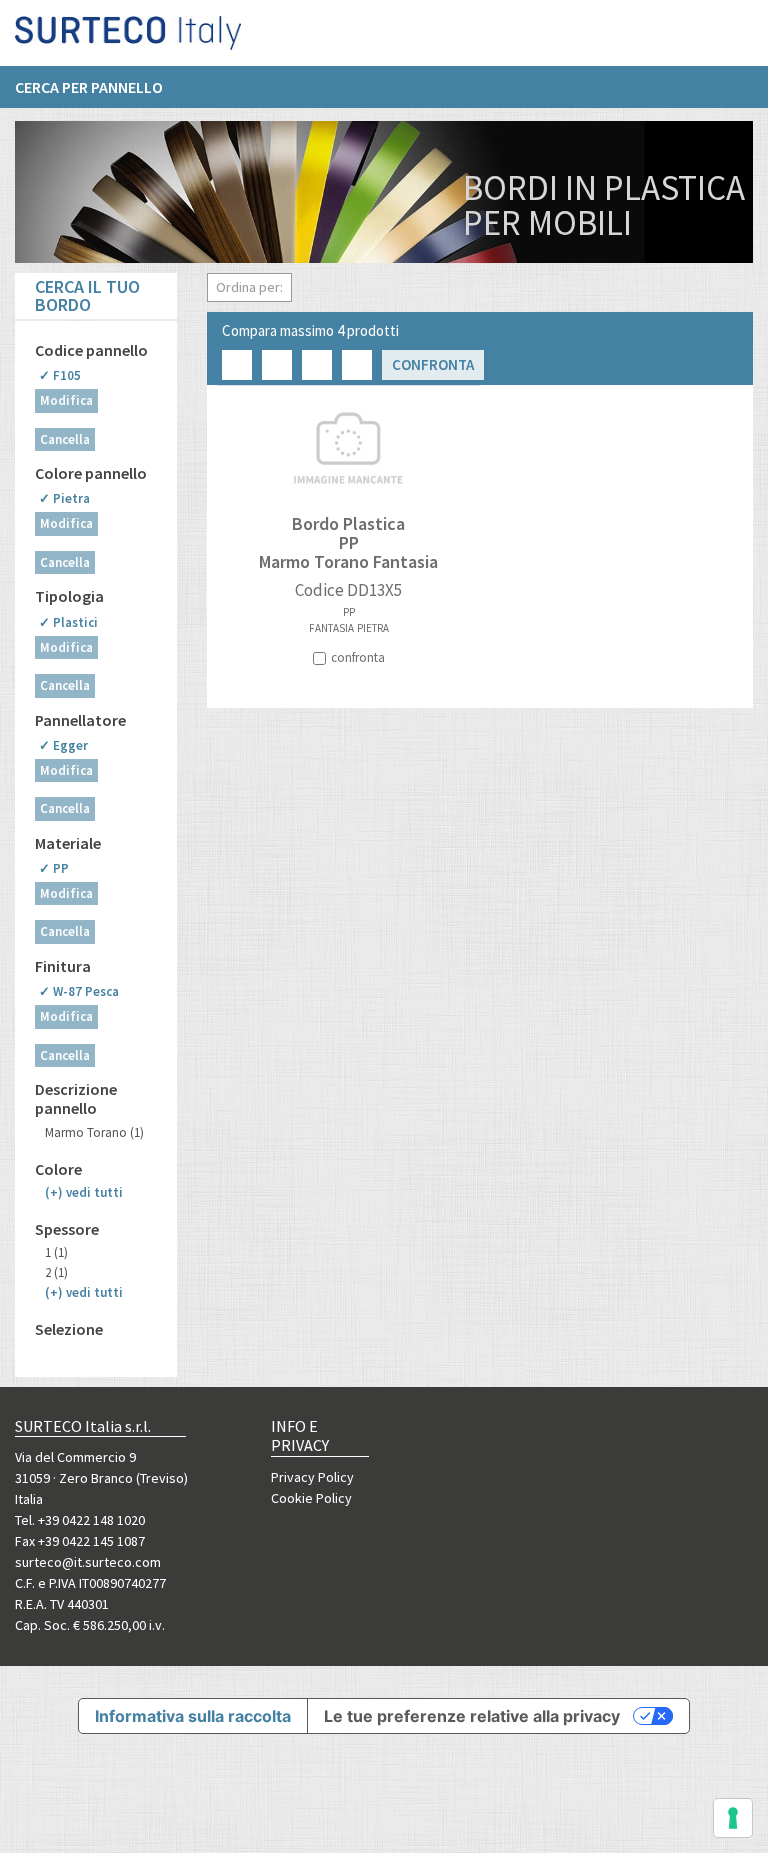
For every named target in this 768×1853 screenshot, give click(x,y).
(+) (84, 1192)
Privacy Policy (312, 1477)
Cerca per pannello (89, 87)
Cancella (65, 439)
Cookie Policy (311, 1498)
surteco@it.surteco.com (88, 1562)
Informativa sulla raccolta (193, 1716)
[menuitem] (99, 87)
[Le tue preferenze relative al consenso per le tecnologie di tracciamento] (733, 1818)
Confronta (433, 364)
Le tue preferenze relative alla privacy (472, 1716)
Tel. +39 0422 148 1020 (80, 1520)
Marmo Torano (94, 1132)
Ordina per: (249, 287)
